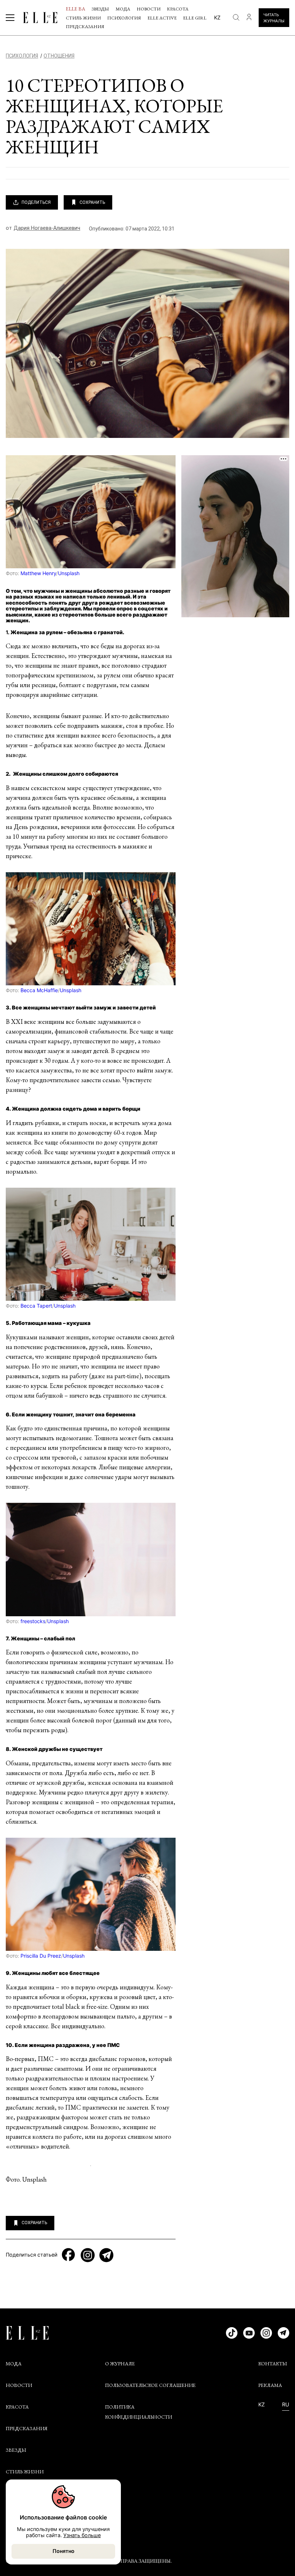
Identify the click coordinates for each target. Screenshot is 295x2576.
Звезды (100, 9)
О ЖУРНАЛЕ (120, 2364)
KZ (262, 2405)
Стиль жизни (83, 18)
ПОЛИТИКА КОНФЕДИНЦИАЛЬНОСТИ (139, 2412)
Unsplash (69, 573)
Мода (123, 9)
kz (217, 17)
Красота (178, 9)
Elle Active (162, 18)
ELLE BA (76, 9)
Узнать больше (82, 2535)
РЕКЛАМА (270, 2385)
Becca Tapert (36, 1306)
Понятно (63, 2551)
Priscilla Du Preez (41, 1956)
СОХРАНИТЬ (92, 202)
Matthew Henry (38, 573)
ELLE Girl (195, 18)
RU (286, 2405)
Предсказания (85, 26)
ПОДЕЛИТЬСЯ (36, 202)
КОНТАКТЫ (273, 2364)
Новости (149, 9)
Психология (124, 18)
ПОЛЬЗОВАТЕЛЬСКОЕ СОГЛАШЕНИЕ (150, 2385)
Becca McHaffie (39, 990)
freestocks (33, 1621)
